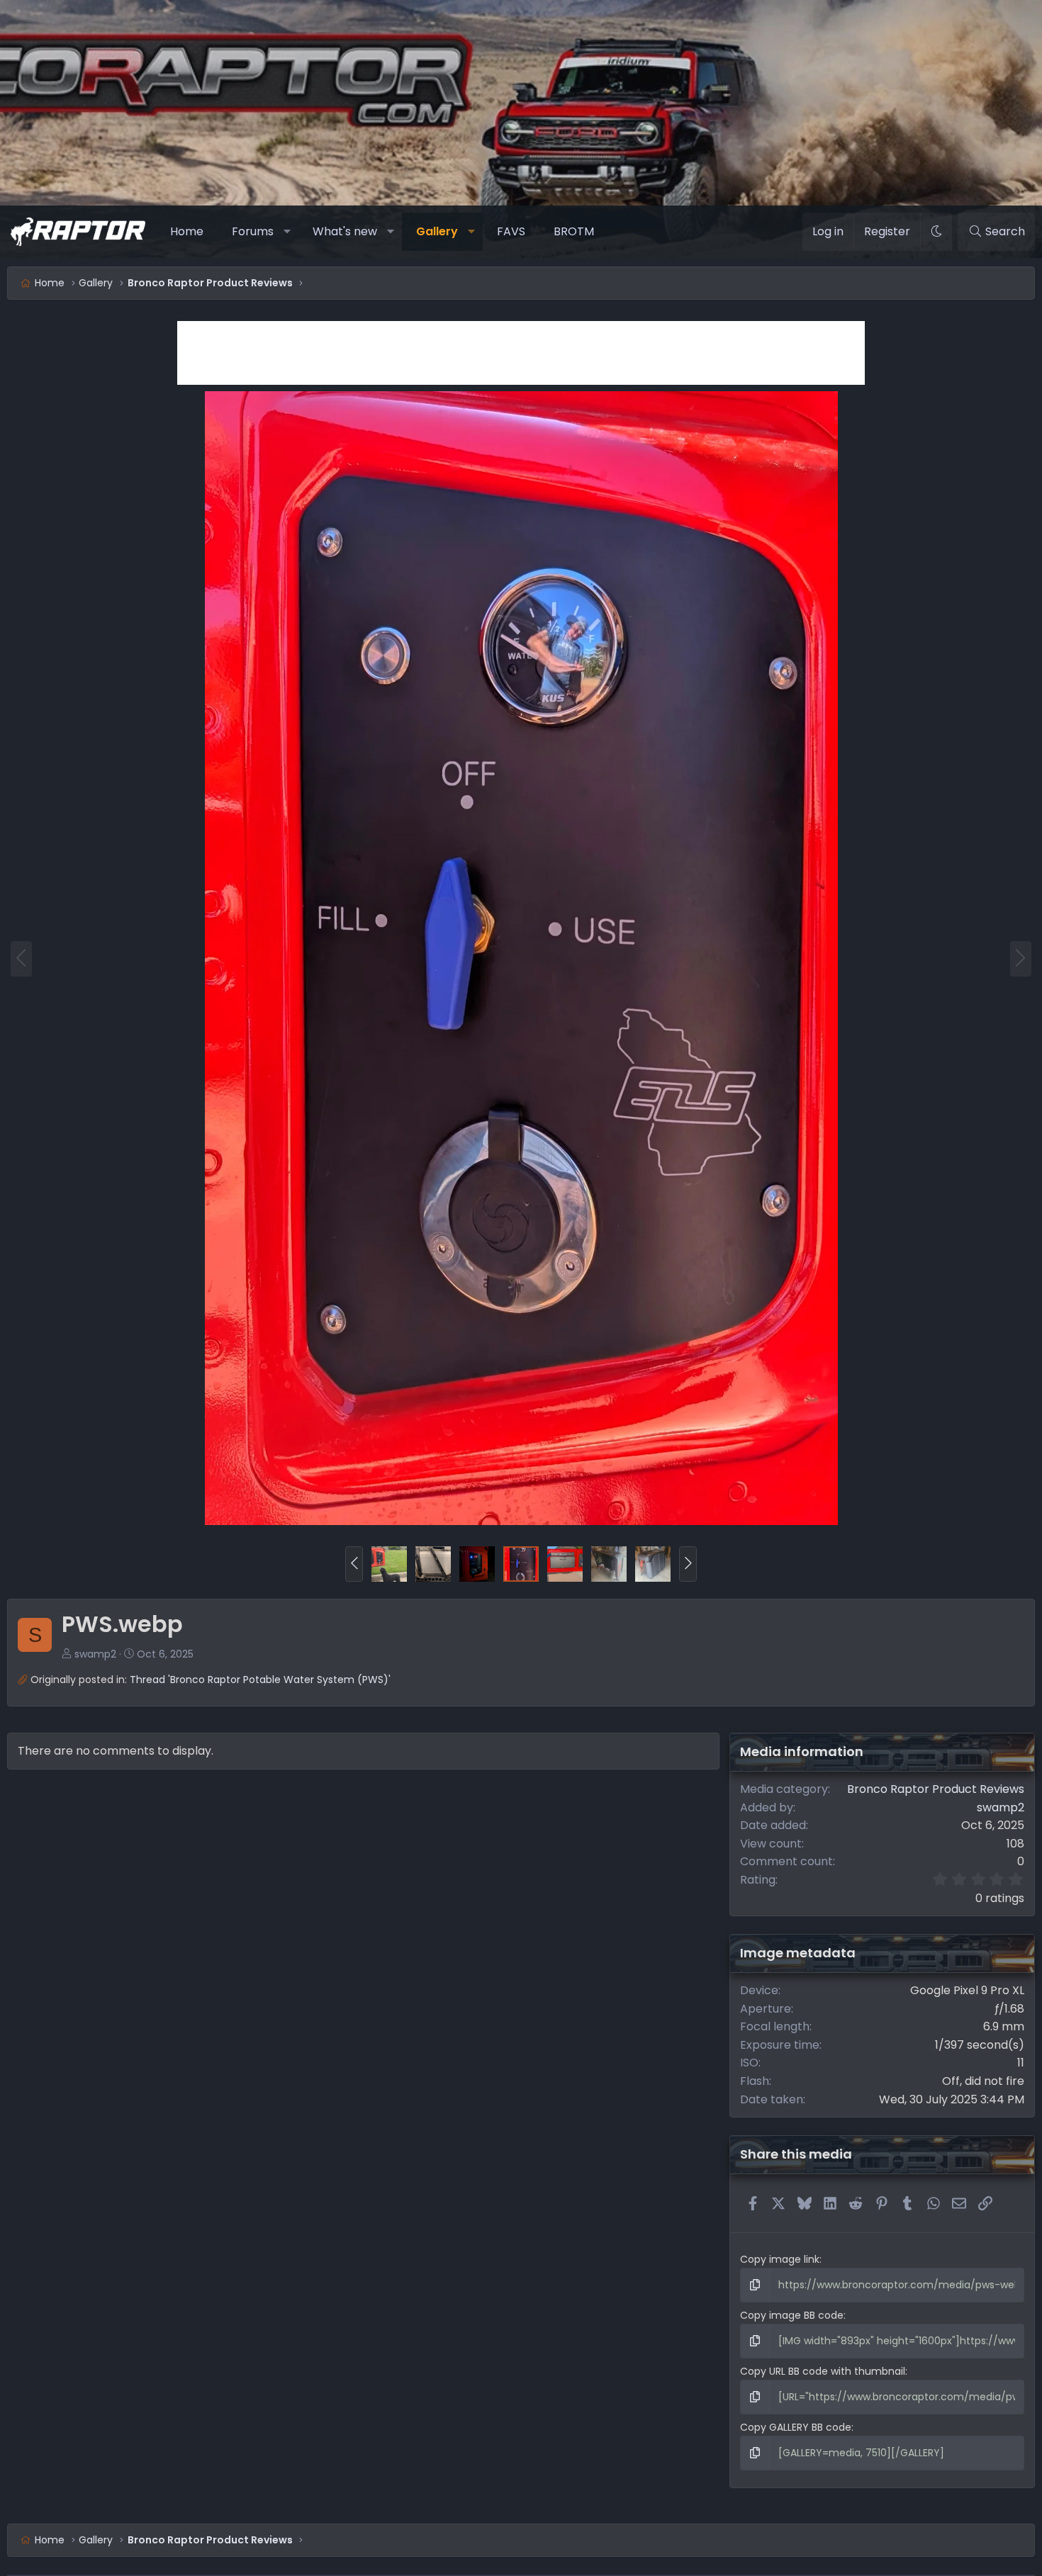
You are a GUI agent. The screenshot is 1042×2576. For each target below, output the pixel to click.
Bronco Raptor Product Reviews (936, 1789)
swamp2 (95, 1654)
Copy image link (780, 2259)
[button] (287, 232)
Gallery (437, 231)
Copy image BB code (792, 2315)
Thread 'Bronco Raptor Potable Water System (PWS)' (260, 1680)
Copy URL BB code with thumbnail (823, 2371)
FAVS (511, 231)
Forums (253, 231)
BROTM (574, 231)
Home (187, 231)
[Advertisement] (521, 353)
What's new (345, 231)
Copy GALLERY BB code (796, 2427)
